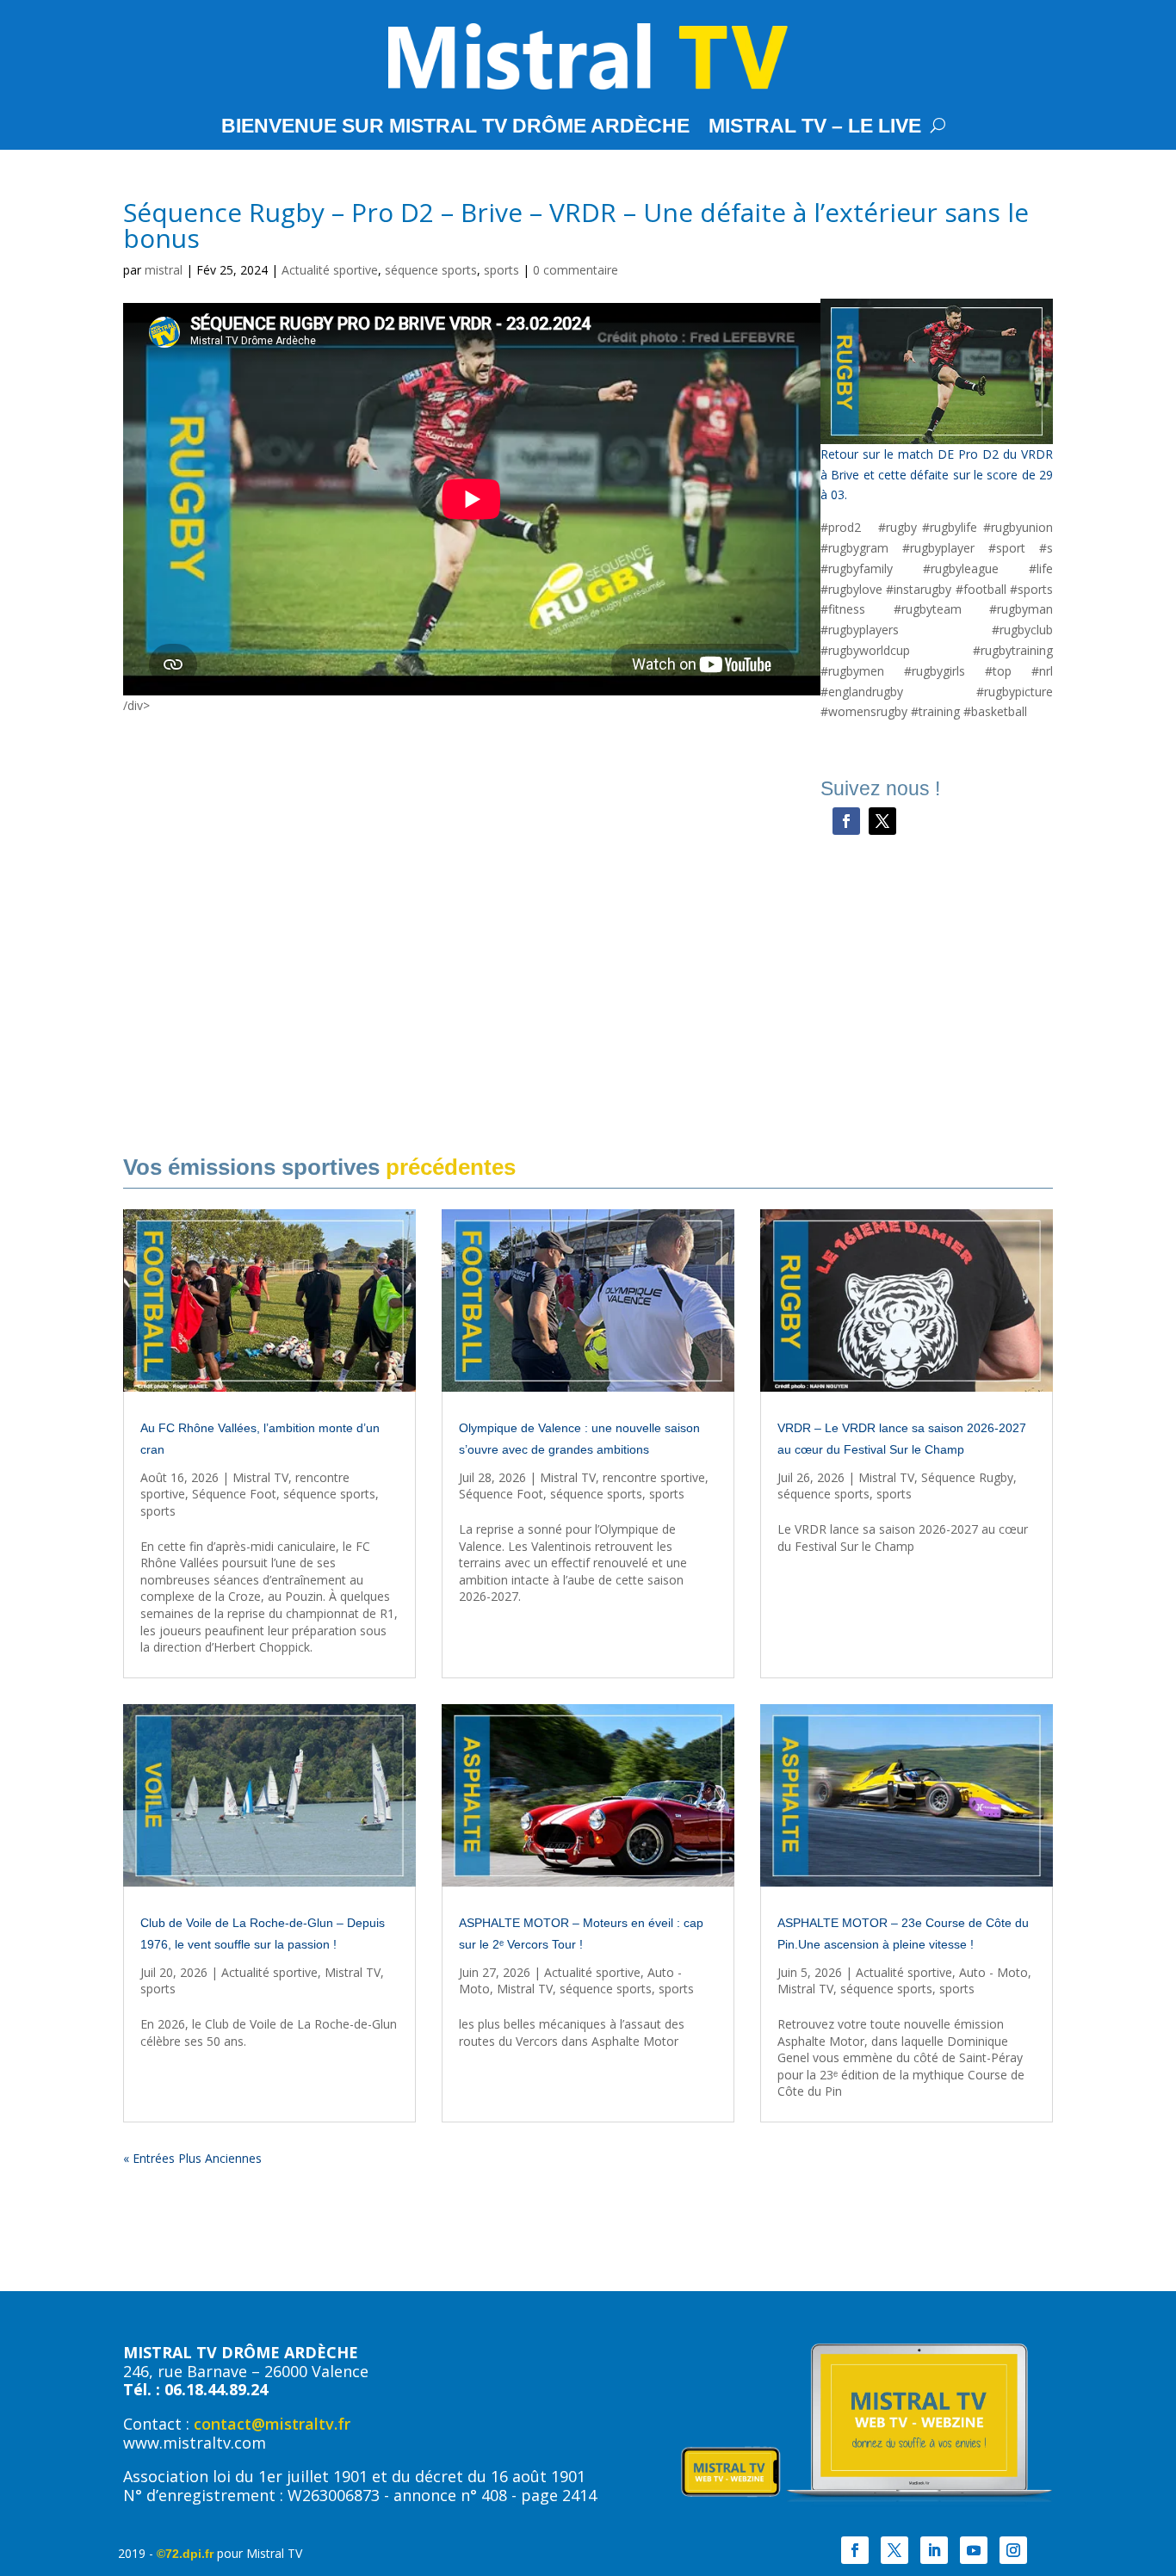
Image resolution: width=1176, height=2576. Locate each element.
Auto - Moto (993, 1972)
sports (501, 270)
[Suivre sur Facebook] (846, 821)
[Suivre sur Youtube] (974, 2550)
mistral (164, 270)
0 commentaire (576, 270)
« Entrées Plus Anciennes (192, 2158)
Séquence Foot (234, 1494)
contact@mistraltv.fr (272, 2424)
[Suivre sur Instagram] (1013, 2550)
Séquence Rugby (967, 1477)
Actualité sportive (330, 270)
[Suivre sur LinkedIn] (934, 2550)
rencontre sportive (654, 1477)
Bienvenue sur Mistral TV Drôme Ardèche (455, 128)
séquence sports (431, 270)
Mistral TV (260, 1477)
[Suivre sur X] (882, 821)
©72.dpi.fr (185, 2554)
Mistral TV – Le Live (815, 128)
